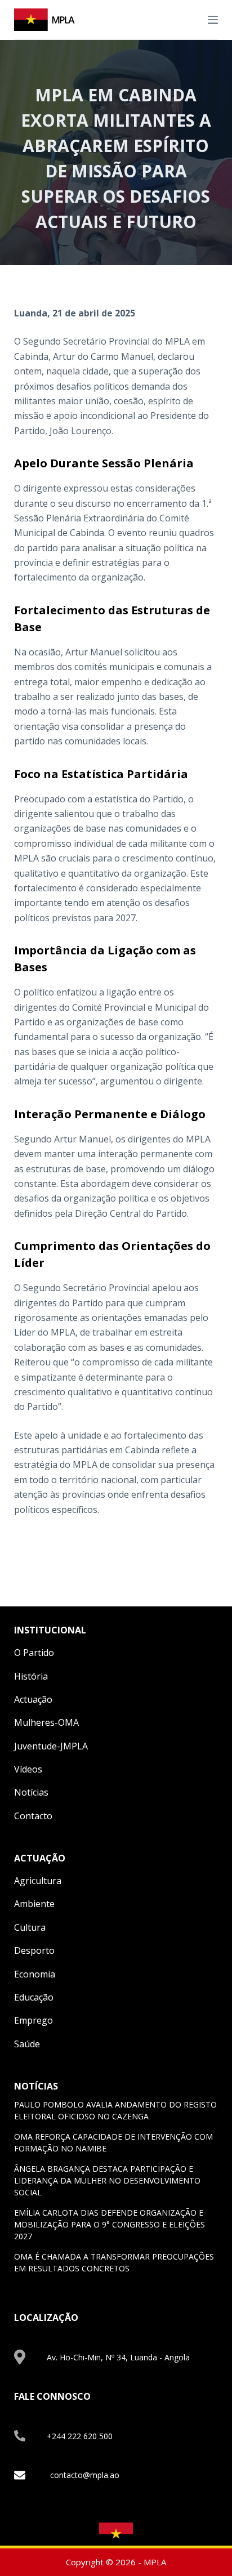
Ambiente (34, 1904)
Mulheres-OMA (46, 1722)
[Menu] (213, 20)
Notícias (31, 1792)
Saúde (27, 2044)
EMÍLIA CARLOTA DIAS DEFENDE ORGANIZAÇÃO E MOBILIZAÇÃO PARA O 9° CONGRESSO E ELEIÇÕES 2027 (110, 2224)
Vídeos (28, 1769)
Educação (34, 1997)
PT (191, 19)
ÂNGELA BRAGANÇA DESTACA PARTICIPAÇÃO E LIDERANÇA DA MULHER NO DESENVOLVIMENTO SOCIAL (107, 2180)
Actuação (33, 1699)
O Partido (34, 1653)
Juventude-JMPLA (51, 1746)
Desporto (34, 1950)
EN (178, 19)
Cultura (30, 1927)
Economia (35, 1974)
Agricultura (38, 1881)
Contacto (33, 1816)
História (31, 1676)
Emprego (34, 2020)
